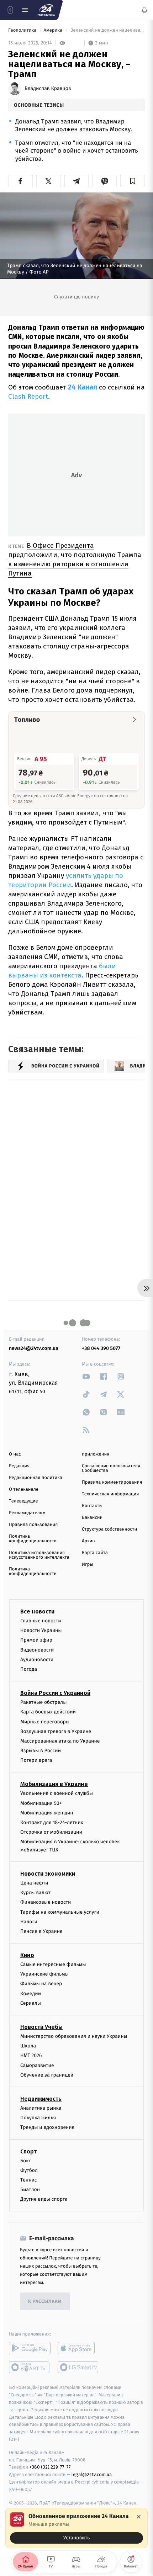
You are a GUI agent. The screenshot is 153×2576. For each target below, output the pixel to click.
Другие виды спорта (44, 2199)
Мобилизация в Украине (54, 1784)
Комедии (31, 1994)
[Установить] (76, 2528)
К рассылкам (45, 2302)
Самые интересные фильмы (53, 1964)
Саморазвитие (37, 2065)
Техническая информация (110, 1494)
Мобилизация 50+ (41, 1803)
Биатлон (30, 2190)
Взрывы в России (41, 1751)
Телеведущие (23, 1501)
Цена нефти (34, 1883)
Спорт (28, 2151)
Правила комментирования (112, 1482)
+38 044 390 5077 (101, 1348)
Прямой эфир (36, 1640)
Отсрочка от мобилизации (51, 1832)
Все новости (37, 1612)
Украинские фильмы (44, 1974)
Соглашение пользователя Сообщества (111, 1468)
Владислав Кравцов (48, 89)
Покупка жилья (38, 2118)
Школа (28, 2046)
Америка (54, 30)
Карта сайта (95, 1553)
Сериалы (31, 2003)
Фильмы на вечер (41, 1984)
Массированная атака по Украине (60, 1741)
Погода (29, 1669)
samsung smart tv (78, 2368)
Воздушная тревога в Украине (56, 1731)
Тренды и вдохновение (47, 2127)
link (86, 1376)
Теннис (29, 2180)
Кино (27, 1955)
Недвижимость (41, 2099)
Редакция (19, 1466)
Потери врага (36, 1760)
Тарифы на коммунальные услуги (60, 1912)
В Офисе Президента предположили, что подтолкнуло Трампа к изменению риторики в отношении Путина (75, 559)
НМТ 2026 (31, 2055)
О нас (15, 1454)
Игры (88, 1565)
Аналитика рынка (41, 2108)
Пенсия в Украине (41, 1931)
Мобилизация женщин (47, 1813)
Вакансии (92, 1518)
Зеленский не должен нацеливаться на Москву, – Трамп (107, 30)
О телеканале (24, 1490)
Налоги (29, 1922)
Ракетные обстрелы (43, 1702)
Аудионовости (37, 1660)
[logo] (46, 10)
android (30, 2348)
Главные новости (41, 1621)
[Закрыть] (139, 2517)
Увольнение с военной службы (57, 1794)
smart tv (30, 2368)
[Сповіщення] (144, 10)
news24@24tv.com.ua (34, 1348)
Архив (88, 1541)
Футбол (29, 2170)
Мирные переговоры (45, 1722)
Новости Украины (41, 1630)
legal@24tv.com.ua (92, 2474)
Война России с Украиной (55, 1693)
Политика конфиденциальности (33, 1539)
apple (78, 2348)
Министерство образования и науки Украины (74, 2036)
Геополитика (23, 30)
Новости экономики (48, 1874)
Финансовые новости (46, 1902)
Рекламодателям (27, 1513)
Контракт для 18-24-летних (52, 1822)
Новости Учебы (41, 2027)
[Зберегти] (133, 181)
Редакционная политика (36, 1478)
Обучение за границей (47, 2075)
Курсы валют (35, 1893)
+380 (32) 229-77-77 (50, 2467)
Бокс (26, 2161)
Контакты (92, 1506)
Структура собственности (109, 1529)
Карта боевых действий (48, 1712)
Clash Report (28, 396)
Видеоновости (37, 1650)
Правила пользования (33, 1525)
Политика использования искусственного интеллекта (39, 1555)
